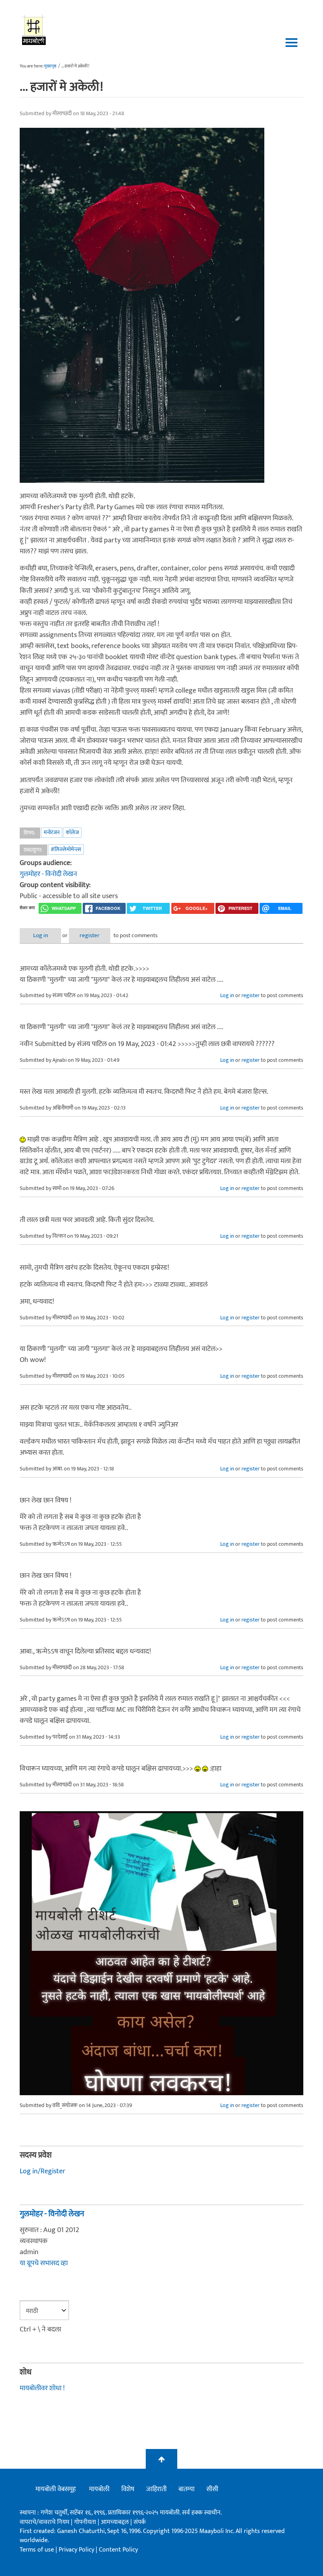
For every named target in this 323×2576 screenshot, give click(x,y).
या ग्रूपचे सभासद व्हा (44, 2263)
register (90, 935)
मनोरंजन (52, 832)
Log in (41, 935)
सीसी (212, 2489)
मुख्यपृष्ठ (50, 66)
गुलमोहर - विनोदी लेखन (48, 874)
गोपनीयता (86, 2522)
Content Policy (118, 2550)
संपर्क (140, 2522)
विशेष (128, 2489)
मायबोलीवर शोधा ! (42, 2388)
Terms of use (37, 2550)
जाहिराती (156, 2489)
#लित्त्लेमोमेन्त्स (66, 849)
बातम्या (187, 2489)
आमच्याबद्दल (116, 2522)
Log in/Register (43, 2171)
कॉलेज (72, 832)
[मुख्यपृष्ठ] (34, 30)
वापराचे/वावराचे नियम (45, 2522)
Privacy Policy (77, 2550)
